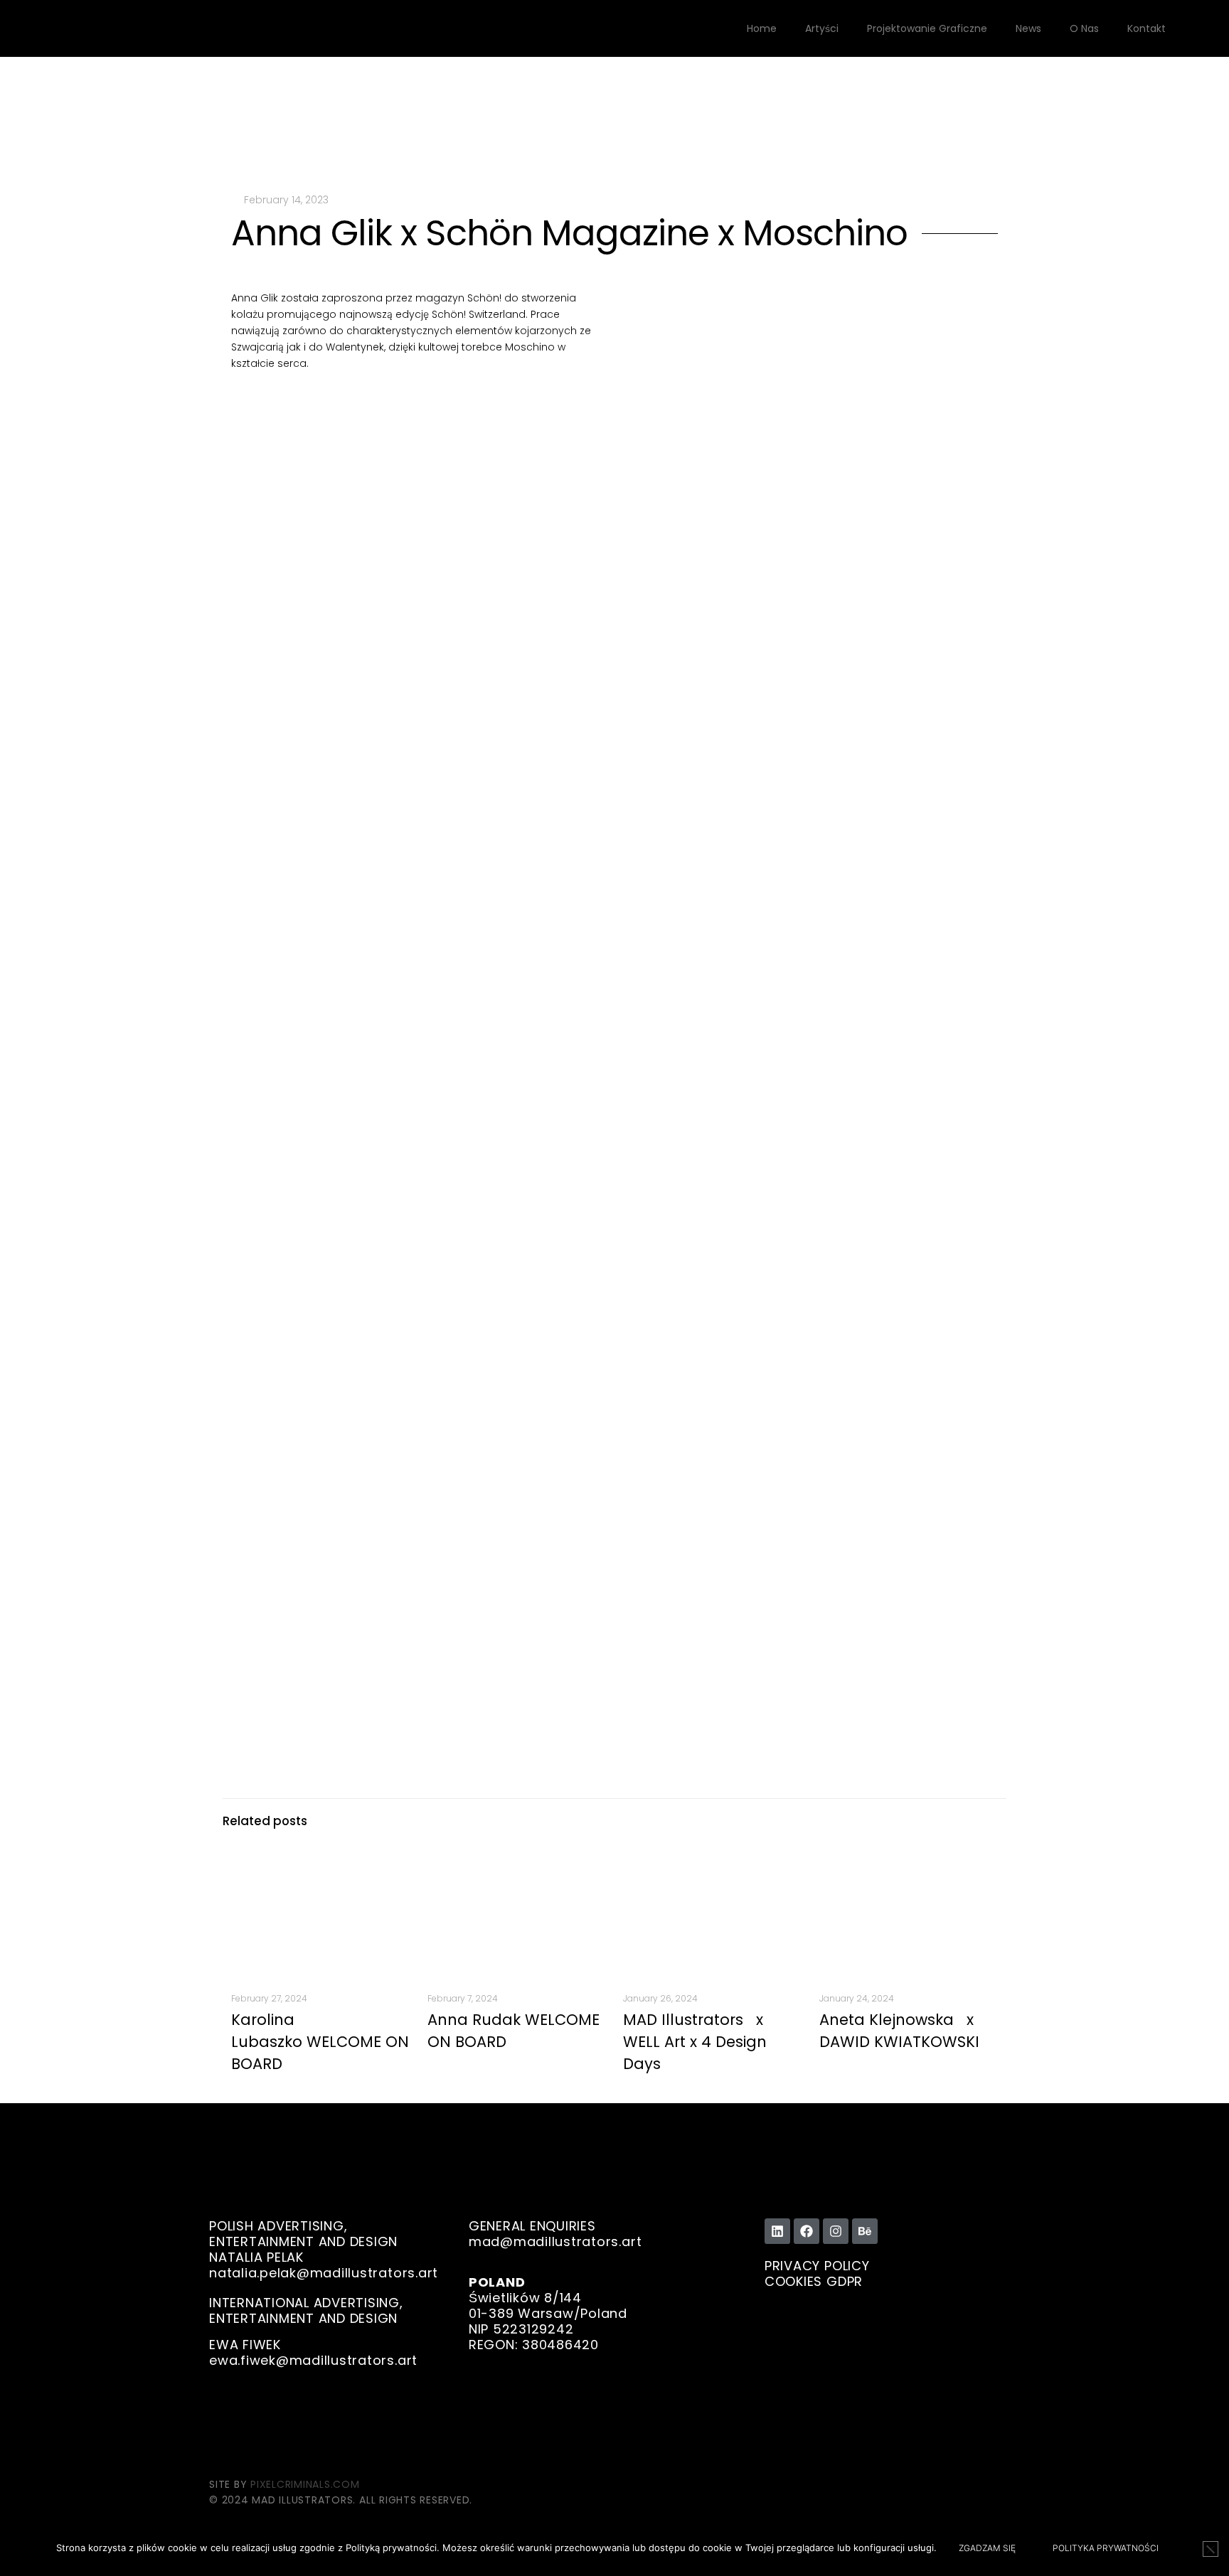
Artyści (822, 28)
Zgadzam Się (987, 2548)
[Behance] (865, 2231)
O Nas (1084, 28)
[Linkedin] (777, 2231)
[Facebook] (807, 2231)
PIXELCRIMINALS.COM (305, 2484)
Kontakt (1146, 28)
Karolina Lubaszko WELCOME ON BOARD (320, 2042)
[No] (1211, 2549)
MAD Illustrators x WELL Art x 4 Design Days (697, 2042)
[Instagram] (836, 2231)
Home (762, 28)
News (1028, 28)
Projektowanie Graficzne (927, 28)
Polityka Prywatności (1106, 2548)
